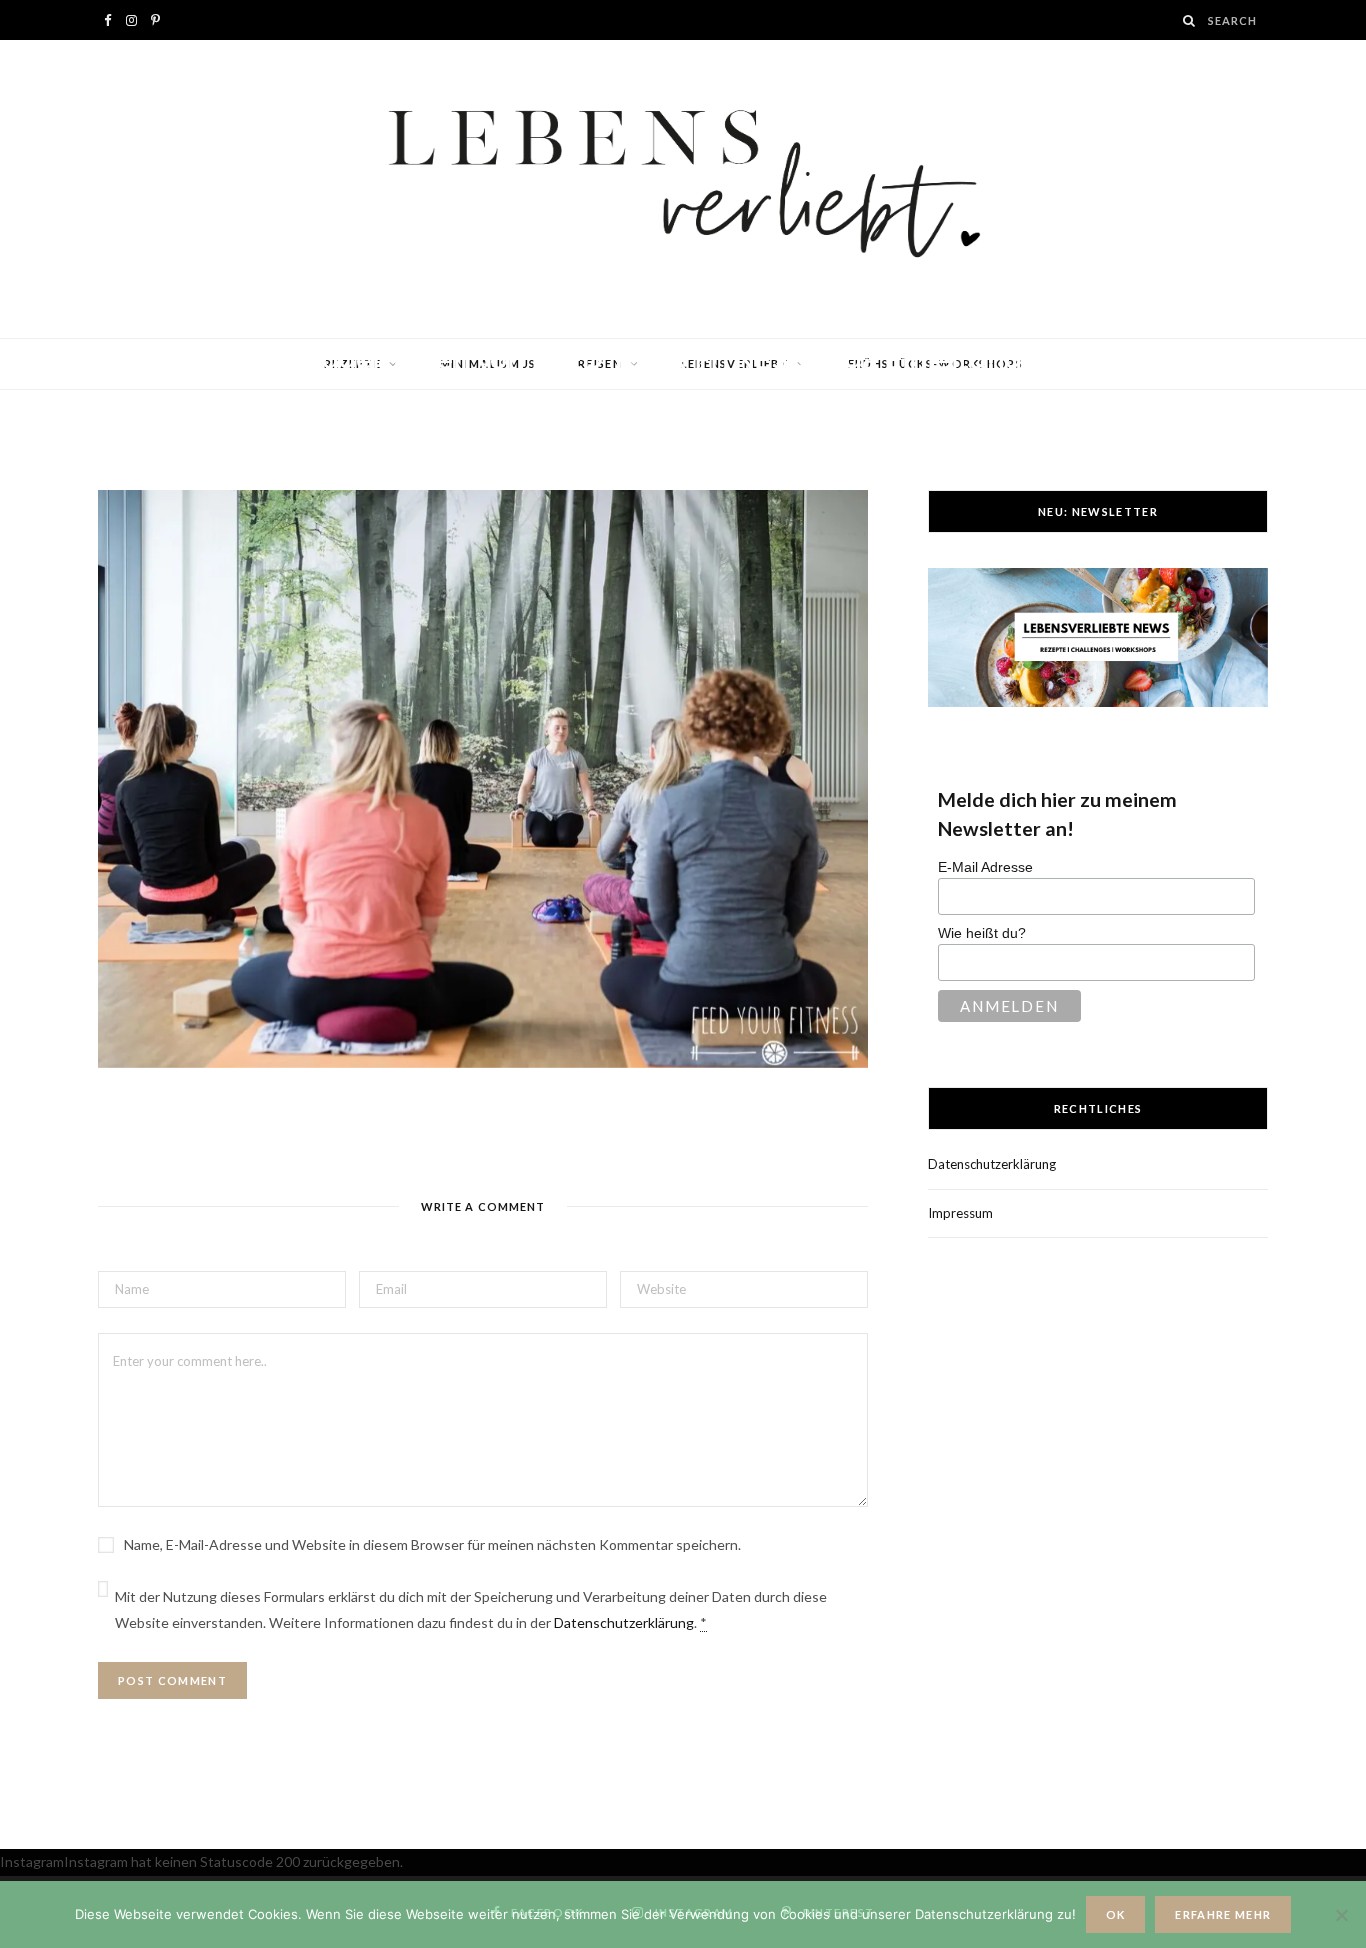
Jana (172, 397)
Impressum (960, 1213)
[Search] (1190, 20)
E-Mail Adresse (985, 867)
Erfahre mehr (1223, 1914)
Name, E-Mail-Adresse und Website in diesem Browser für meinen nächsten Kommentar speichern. (432, 1544)
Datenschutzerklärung (624, 1622)
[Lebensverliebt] (683, 189)
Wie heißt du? (982, 933)
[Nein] (1341, 1915)
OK (1116, 1914)
